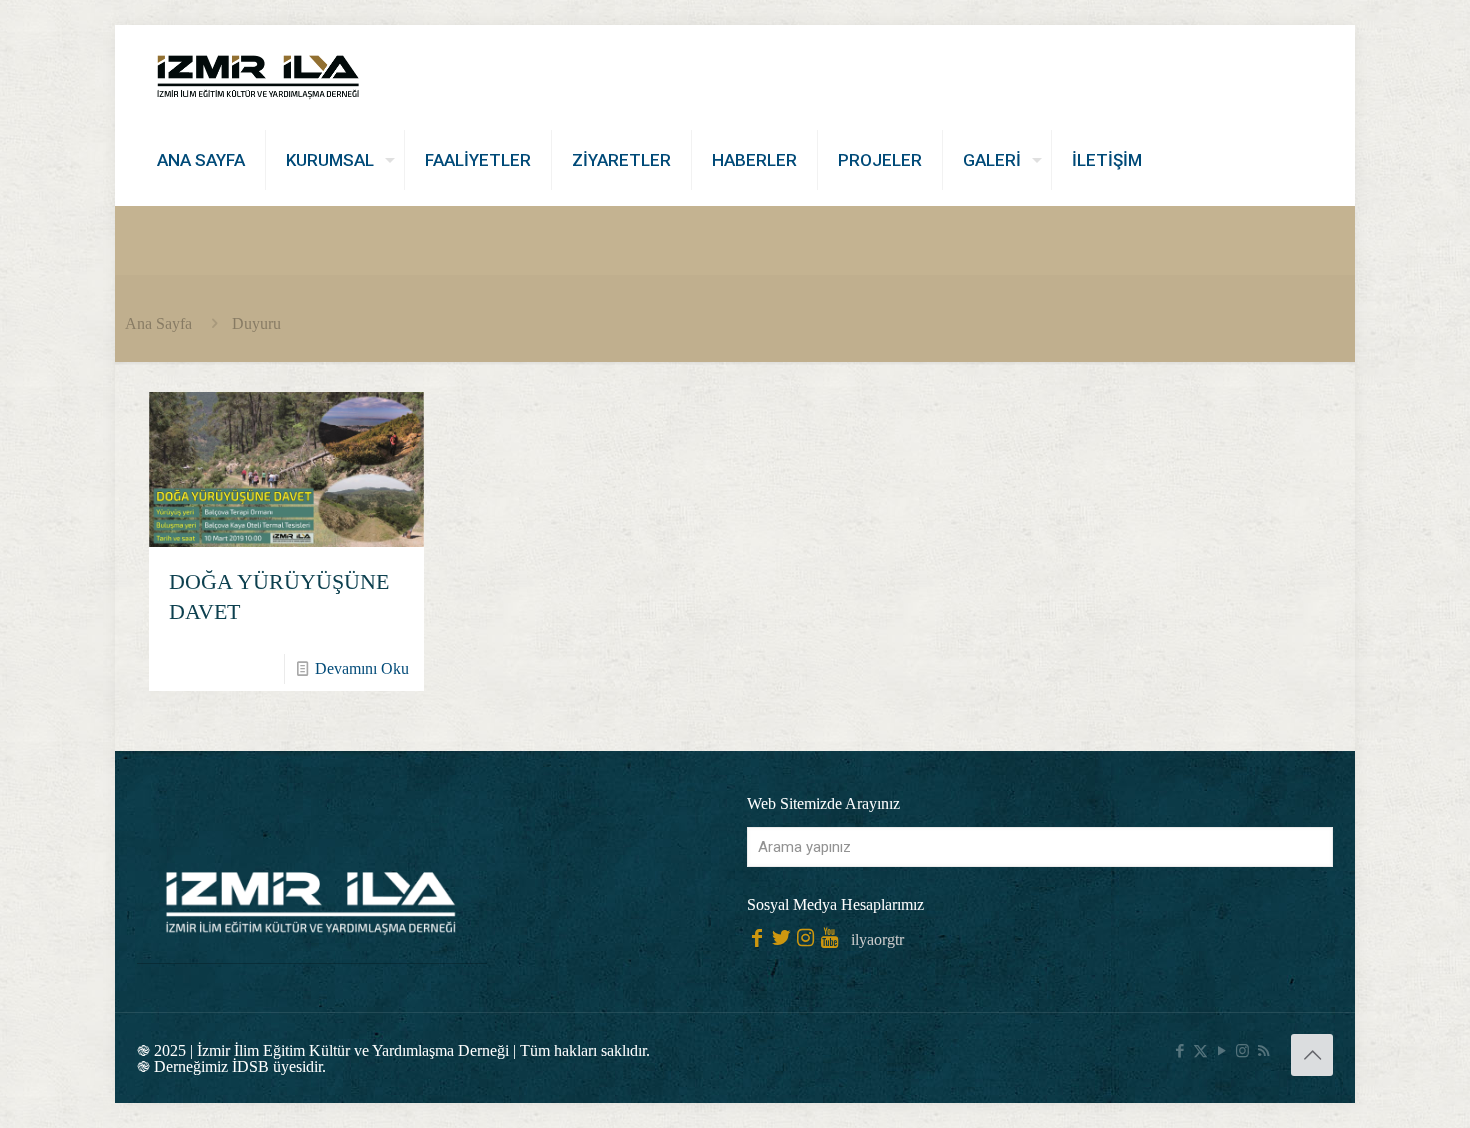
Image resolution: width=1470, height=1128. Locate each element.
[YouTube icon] (1221, 1051)
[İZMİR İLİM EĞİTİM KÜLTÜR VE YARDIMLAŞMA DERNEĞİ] (258, 70)
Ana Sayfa (158, 323)
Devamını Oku (362, 668)
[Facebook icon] (1179, 1051)
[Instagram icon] (1242, 1051)
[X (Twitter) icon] (1200, 1051)
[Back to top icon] (1312, 1055)
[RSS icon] (1263, 1051)
